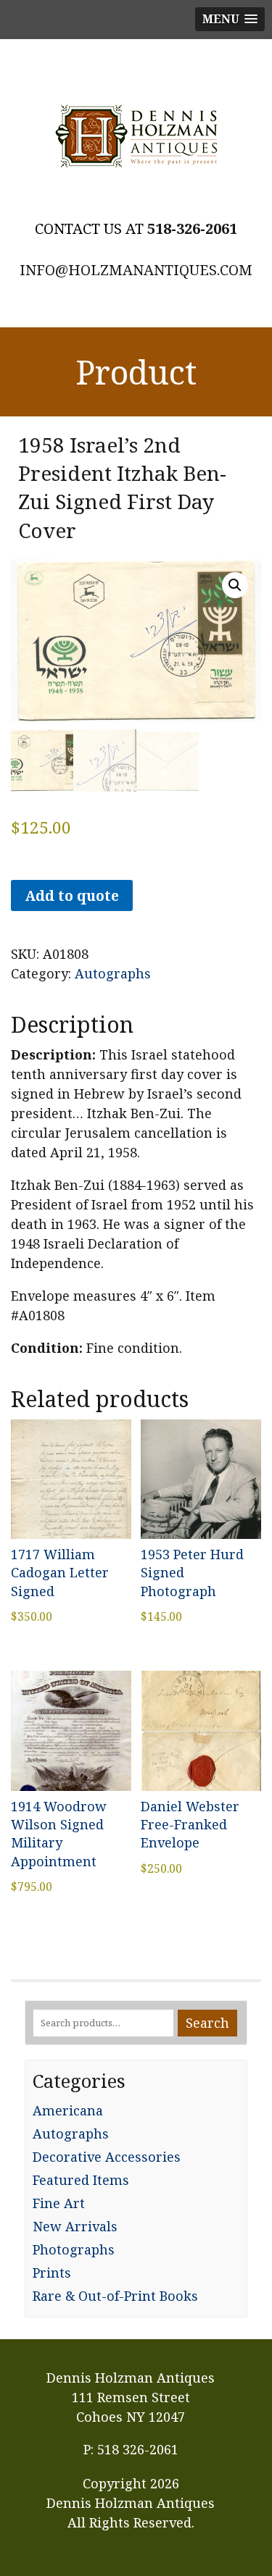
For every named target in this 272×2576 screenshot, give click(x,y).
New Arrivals (75, 2226)
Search (207, 2023)
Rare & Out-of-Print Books (115, 2296)
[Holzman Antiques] (136, 136)
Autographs (113, 973)
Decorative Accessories (107, 2157)
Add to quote (72, 895)
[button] (235, 585)
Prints (52, 2273)
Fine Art (59, 2203)
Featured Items (81, 2180)
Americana (68, 2110)
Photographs (74, 2249)
